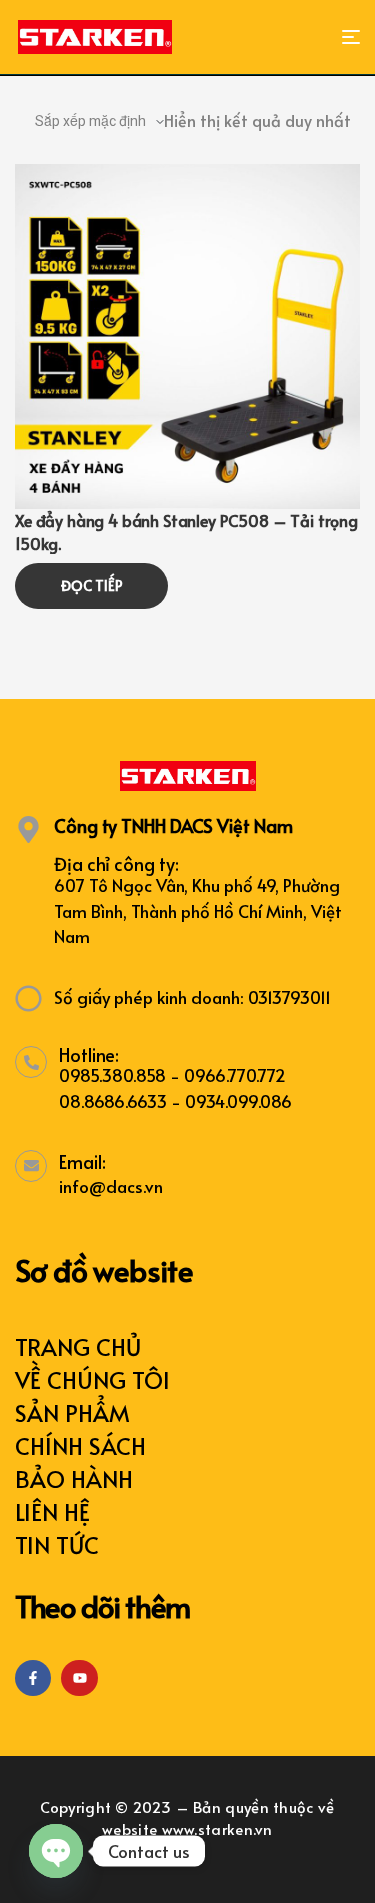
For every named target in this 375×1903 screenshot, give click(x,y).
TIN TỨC (57, 1544)
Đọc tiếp (92, 585)
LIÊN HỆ (52, 1511)
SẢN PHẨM (72, 1412)
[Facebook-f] (33, 1678)
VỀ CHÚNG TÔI (92, 1379)
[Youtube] (79, 1678)
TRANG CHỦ (78, 1346)
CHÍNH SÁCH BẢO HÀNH (80, 1462)
